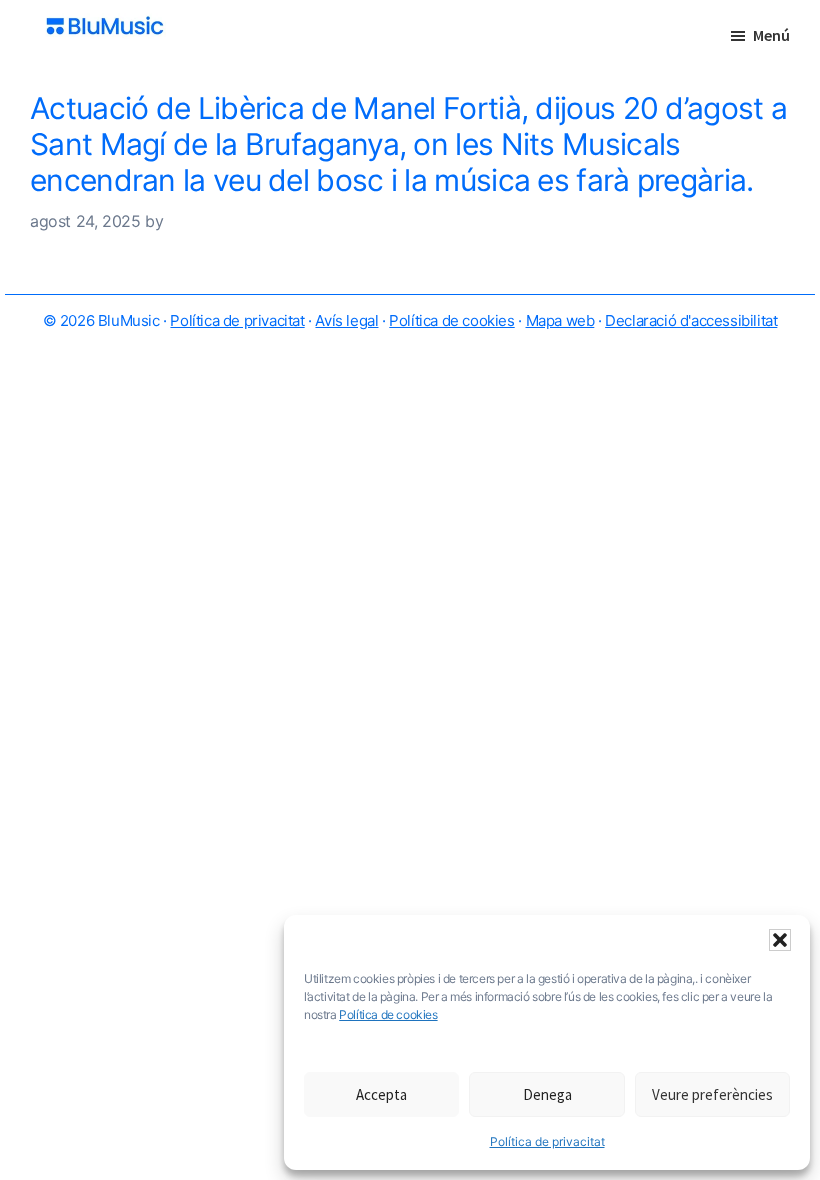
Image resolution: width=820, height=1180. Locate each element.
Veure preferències (712, 1094)
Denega (547, 1094)
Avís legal (346, 320)
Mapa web (560, 320)
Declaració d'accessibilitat (691, 320)
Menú (771, 35)
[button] (780, 940)
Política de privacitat (547, 1141)
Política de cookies (388, 1014)
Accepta (381, 1094)
